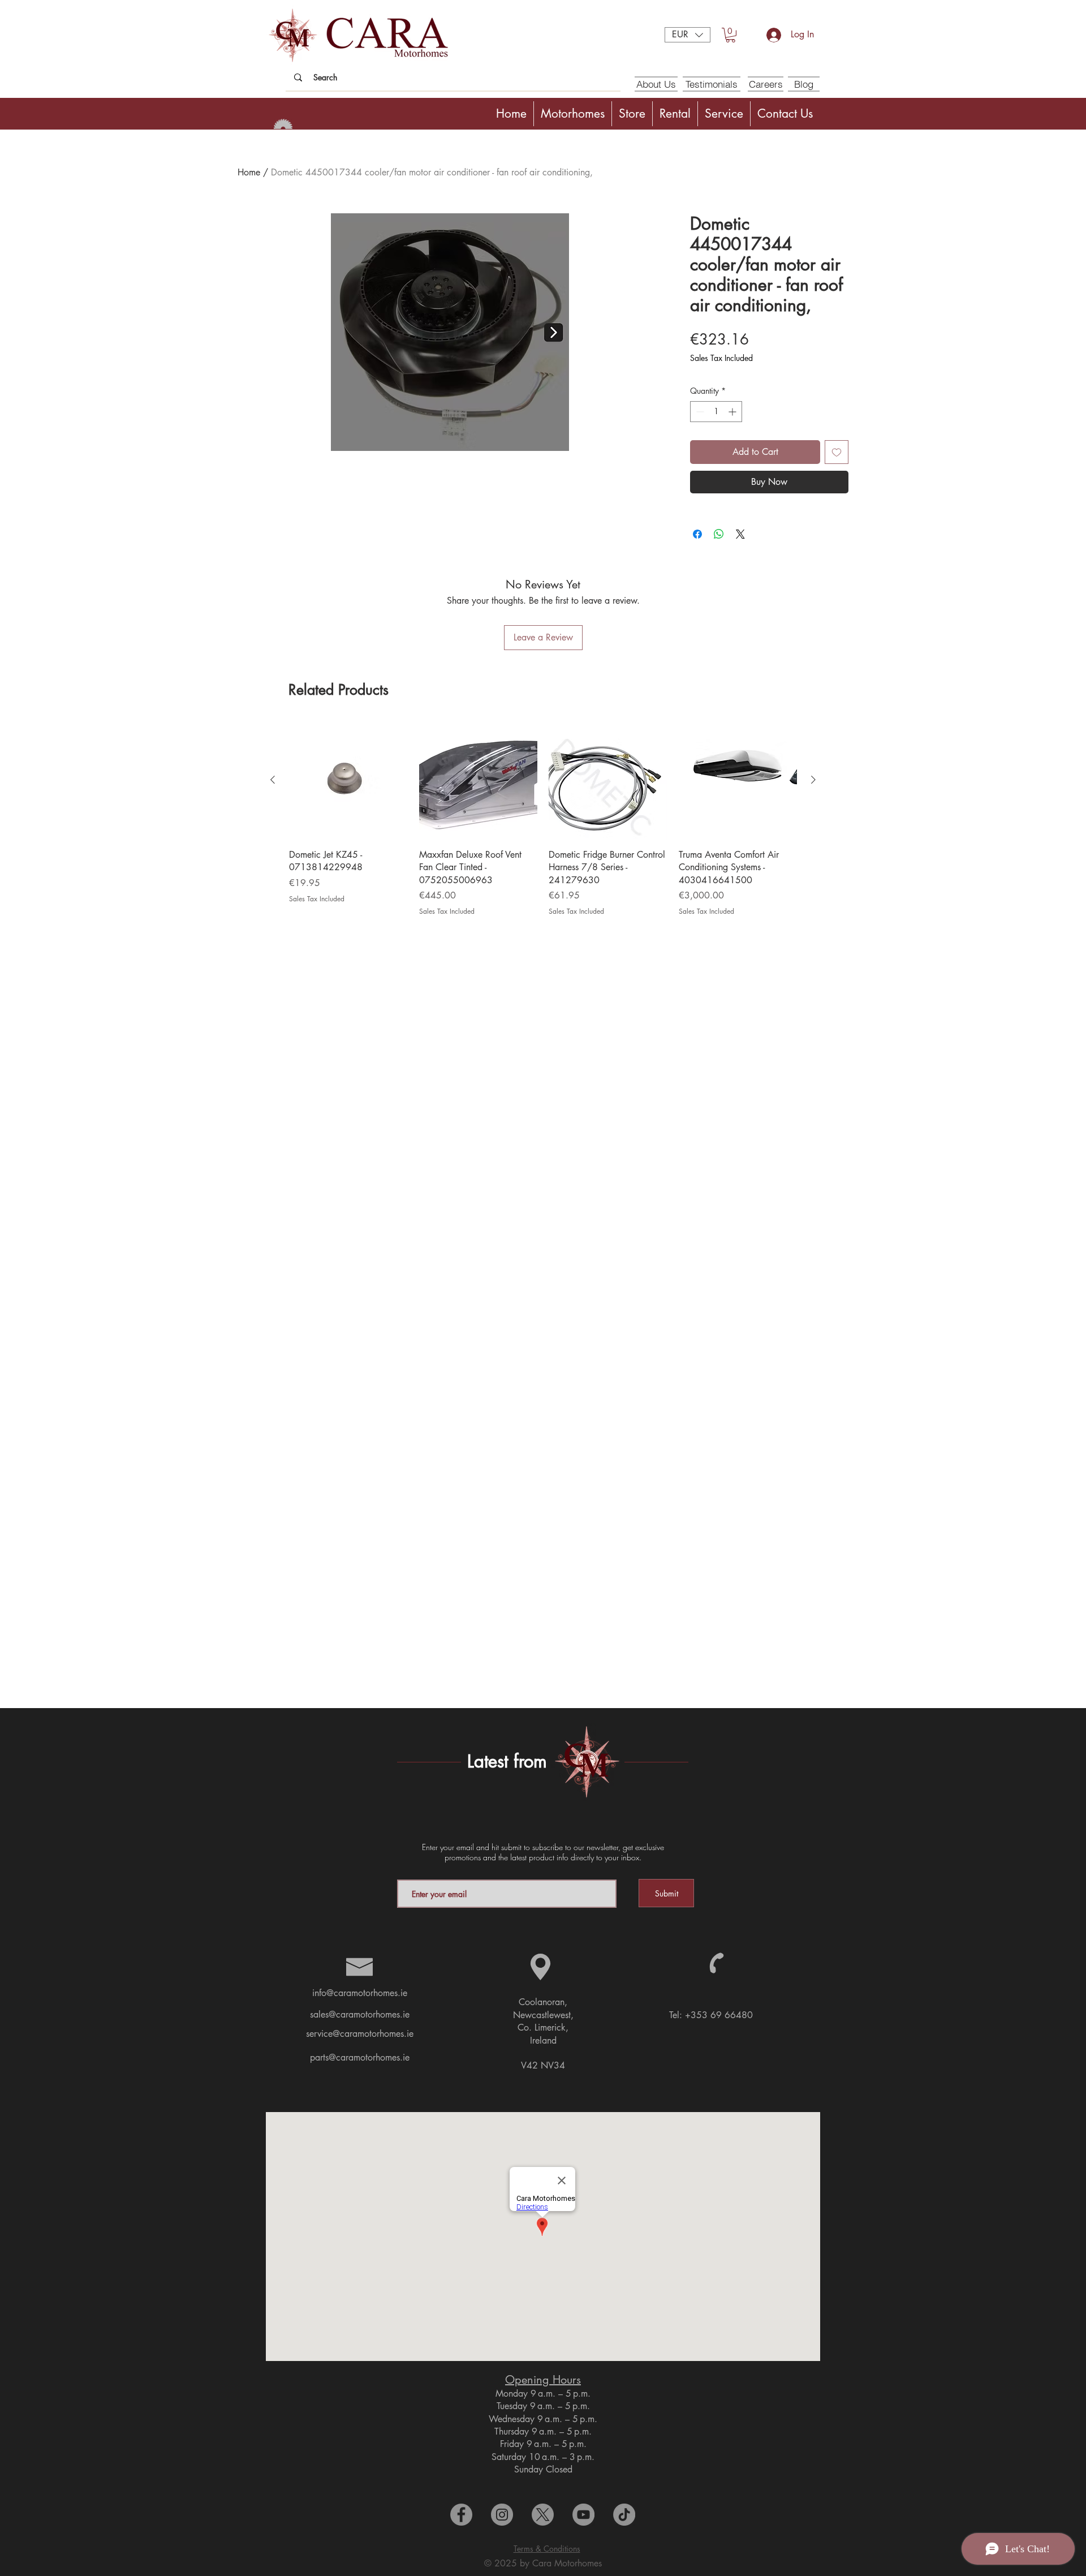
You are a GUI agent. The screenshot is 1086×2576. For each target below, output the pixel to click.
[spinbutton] (716, 412)
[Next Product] (813, 780)
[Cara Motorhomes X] (543, 2515)
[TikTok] (624, 2515)
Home (249, 172)
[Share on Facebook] (697, 534)
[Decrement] (699, 412)
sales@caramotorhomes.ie (360, 2014)
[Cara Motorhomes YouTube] (583, 2515)
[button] (688, 35)
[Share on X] (740, 534)
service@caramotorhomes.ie (360, 2034)
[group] (543, 819)
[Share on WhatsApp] (719, 534)
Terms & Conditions (547, 2549)
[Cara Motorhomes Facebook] (461, 2515)
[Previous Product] (273, 780)
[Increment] (733, 412)
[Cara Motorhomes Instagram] (502, 2515)
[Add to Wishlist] (837, 452)
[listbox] (688, 35)
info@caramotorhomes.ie (360, 1993)
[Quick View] (348, 780)
